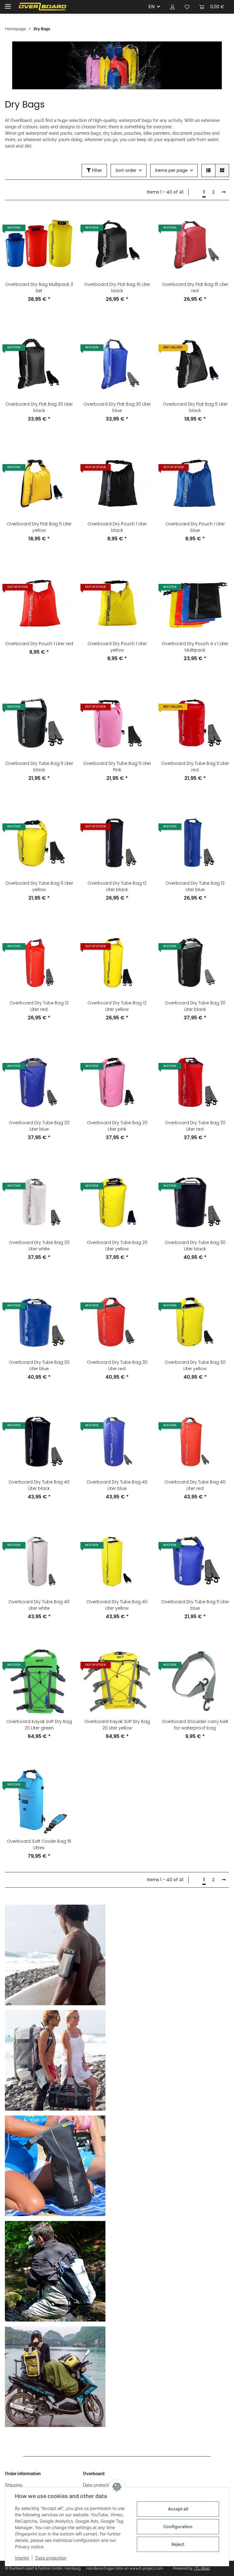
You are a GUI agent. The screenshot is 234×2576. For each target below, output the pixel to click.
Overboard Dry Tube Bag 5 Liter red (195, 767)
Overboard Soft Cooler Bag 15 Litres (39, 1844)
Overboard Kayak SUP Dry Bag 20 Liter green (39, 1725)
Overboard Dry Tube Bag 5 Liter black (39, 767)
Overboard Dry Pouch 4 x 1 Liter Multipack (195, 647)
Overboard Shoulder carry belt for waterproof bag (195, 1725)
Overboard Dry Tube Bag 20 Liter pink (117, 1126)
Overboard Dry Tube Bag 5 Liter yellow (39, 886)
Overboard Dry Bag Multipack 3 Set (39, 288)
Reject (178, 2544)
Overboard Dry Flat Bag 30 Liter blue (117, 407)
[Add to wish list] (63, 236)
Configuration (178, 2526)
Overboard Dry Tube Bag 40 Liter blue (117, 1485)
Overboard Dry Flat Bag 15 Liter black (117, 288)
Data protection (51, 2558)
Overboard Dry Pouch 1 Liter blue (195, 527)
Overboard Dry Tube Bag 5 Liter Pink (117, 767)
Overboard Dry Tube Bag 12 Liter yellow (117, 1006)
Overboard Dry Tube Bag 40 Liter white (39, 1605)
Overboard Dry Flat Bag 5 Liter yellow (39, 527)
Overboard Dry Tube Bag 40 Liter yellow (117, 1605)
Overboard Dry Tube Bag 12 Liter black (117, 886)
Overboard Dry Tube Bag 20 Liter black (195, 1006)
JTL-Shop (202, 2568)
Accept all (178, 2509)
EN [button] (151, 7)
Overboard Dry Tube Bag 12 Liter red (39, 1006)
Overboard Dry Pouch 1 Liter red (39, 644)
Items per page (171, 170)
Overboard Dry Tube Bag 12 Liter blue (195, 886)
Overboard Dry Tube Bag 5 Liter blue (195, 1605)
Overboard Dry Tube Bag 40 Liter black (39, 1485)
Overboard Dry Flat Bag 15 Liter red (195, 288)
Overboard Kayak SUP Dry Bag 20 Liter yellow (117, 1725)
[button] (172, 7)
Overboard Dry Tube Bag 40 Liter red (195, 1485)
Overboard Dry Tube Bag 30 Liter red (117, 1365)
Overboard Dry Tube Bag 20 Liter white (39, 1246)
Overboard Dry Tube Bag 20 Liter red (195, 1126)
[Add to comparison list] (63, 220)
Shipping (14, 2485)
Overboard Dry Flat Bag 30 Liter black (39, 407)
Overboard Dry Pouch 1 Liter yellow (117, 647)
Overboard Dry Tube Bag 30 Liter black (195, 1246)
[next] (224, 192)
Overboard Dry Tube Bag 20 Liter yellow (117, 1246)
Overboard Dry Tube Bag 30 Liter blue (39, 1365)
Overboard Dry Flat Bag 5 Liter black (195, 407)
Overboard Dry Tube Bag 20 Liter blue (39, 1126)
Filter (96, 170)
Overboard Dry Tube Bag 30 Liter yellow (195, 1365)
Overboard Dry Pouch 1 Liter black (117, 527)
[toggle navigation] (8, 4)
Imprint (22, 2558)
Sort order (126, 170)
